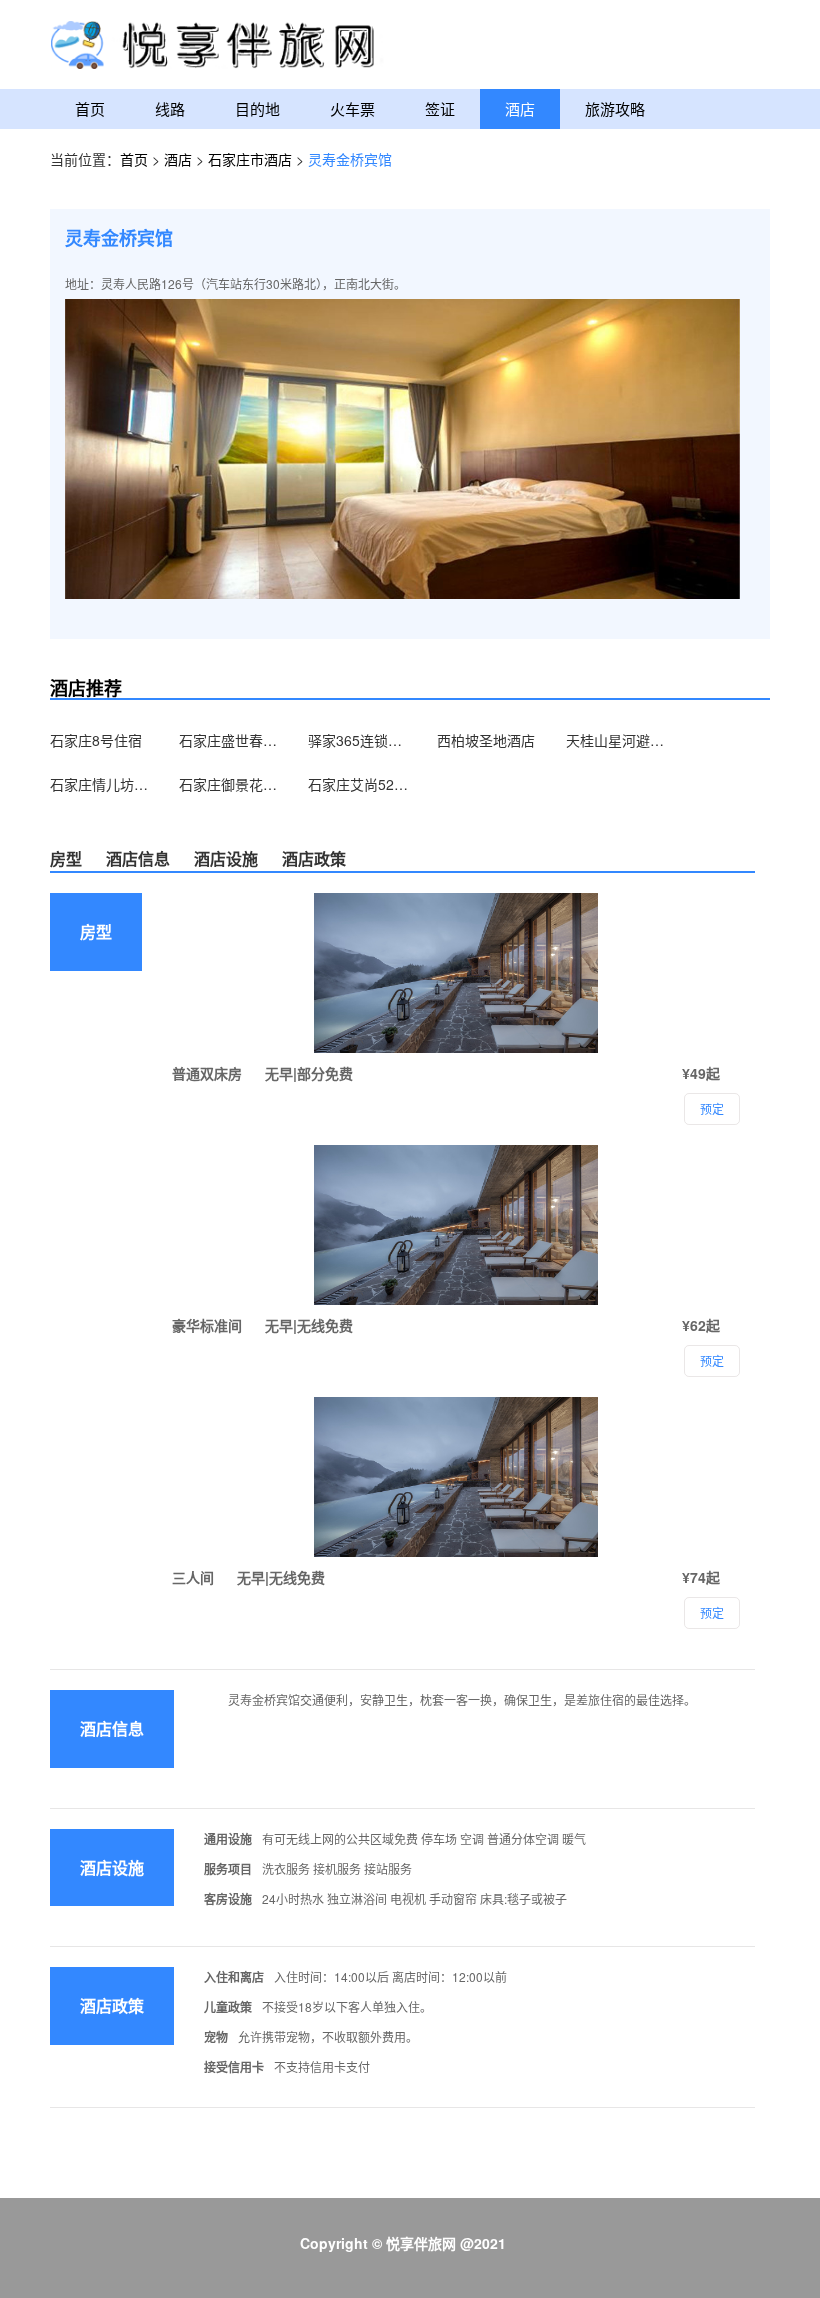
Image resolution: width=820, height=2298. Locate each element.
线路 (170, 108)
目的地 (257, 108)
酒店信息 (138, 858)
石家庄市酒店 (252, 159)
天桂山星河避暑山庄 (616, 740)
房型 (66, 858)
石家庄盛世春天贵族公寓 (229, 740)
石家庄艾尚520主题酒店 (358, 784)
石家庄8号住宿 (96, 740)
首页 (90, 108)
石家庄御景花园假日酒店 (229, 784)
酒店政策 (314, 858)
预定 (712, 1612)
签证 (440, 108)
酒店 (520, 108)
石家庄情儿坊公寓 (100, 784)
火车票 (352, 108)
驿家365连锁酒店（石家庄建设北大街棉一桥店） (358, 740)
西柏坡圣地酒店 (486, 740)
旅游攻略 (615, 108)
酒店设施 (226, 858)
